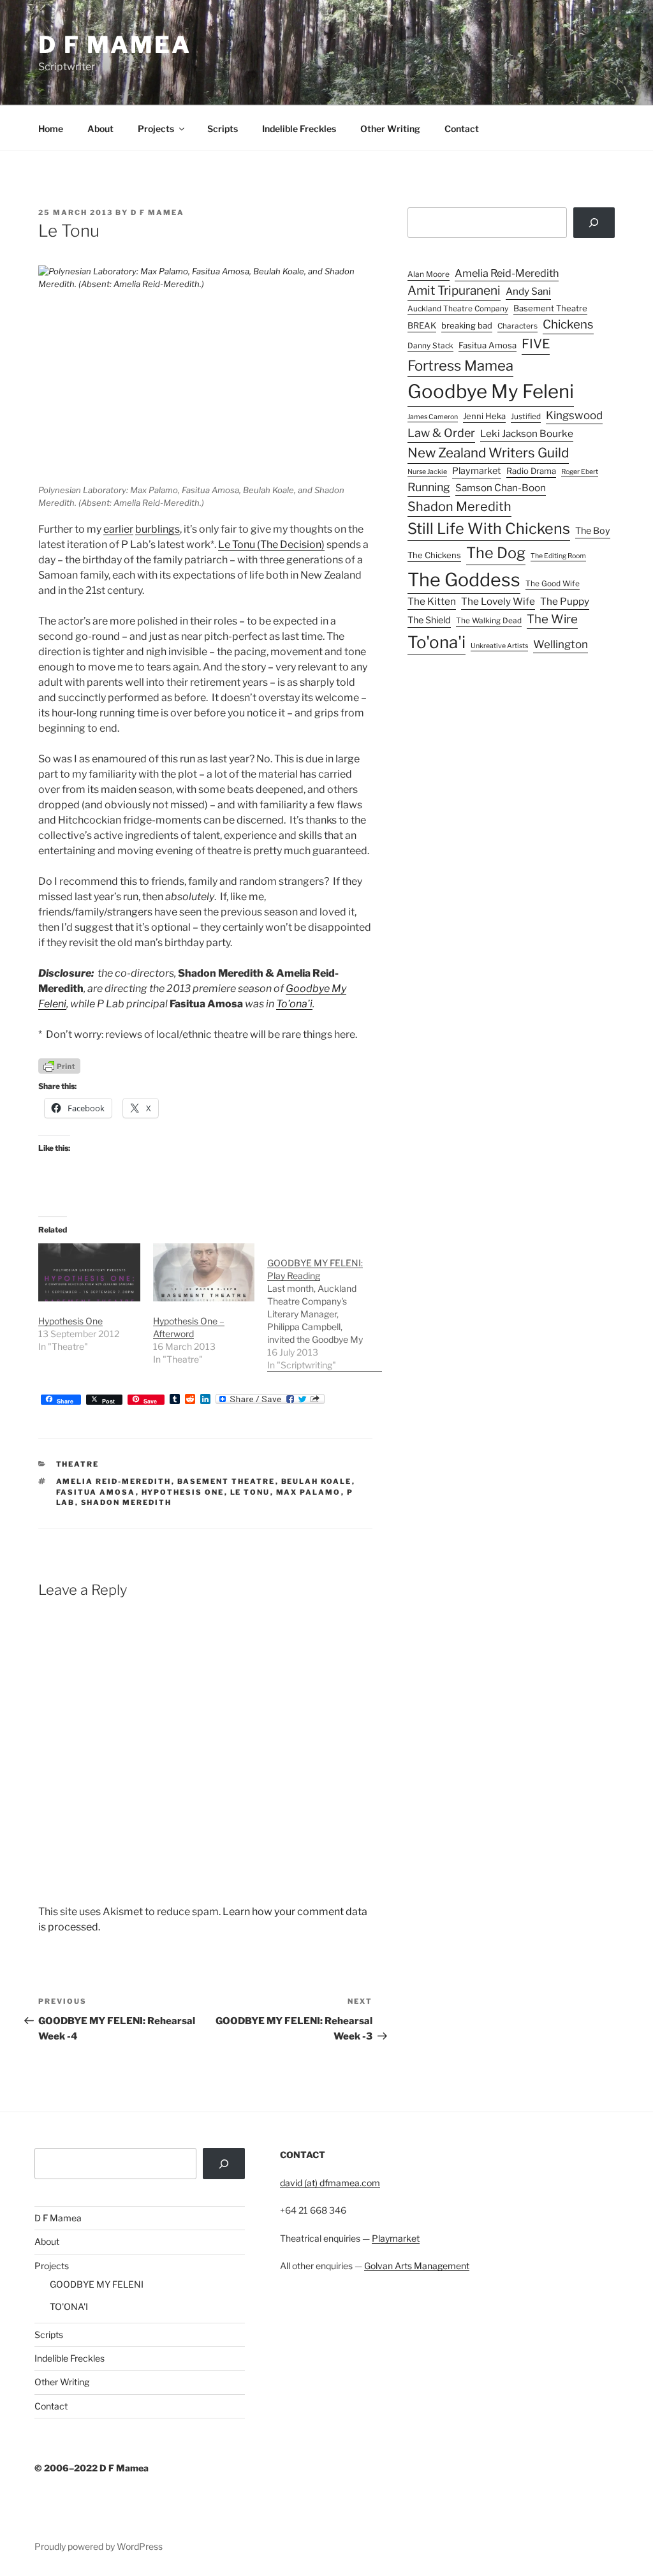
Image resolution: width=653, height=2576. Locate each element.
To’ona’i (294, 1004)
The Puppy (565, 601)
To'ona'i (437, 642)
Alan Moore (429, 274)
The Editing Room (558, 556)
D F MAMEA (115, 45)
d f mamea (158, 212)
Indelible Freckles (299, 129)
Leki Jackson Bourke (527, 433)
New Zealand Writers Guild (488, 453)
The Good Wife (553, 584)
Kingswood (574, 415)
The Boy (593, 531)
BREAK (422, 325)
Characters (517, 326)
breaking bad (467, 325)
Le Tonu (250, 1492)
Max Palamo (309, 1492)
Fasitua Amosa (96, 1492)
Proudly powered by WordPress (99, 2546)
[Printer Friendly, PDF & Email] (59, 1065)
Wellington (561, 644)
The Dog (496, 553)
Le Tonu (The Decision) (271, 544)
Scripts (223, 129)
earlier (118, 529)
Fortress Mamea (460, 366)
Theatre (78, 1464)
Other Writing (390, 129)
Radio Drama (531, 471)
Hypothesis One (70, 1321)
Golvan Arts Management (417, 2266)
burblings (158, 529)
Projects (156, 129)
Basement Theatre (226, 1481)
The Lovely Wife (498, 601)
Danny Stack (430, 346)
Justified (526, 417)
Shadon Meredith (127, 1502)
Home (51, 129)
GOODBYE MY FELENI (97, 2284)
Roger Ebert (580, 472)
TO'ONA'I (69, 2306)
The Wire (552, 619)
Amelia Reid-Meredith (114, 1481)
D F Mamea (58, 2218)
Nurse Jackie (427, 472)
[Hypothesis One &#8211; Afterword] (204, 1272)
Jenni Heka (484, 416)
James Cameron (433, 417)
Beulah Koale (317, 1481)
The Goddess (464, 580)
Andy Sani (528, 291)
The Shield (429, 620)
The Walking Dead (489, 621)
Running (429, 487)
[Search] (594, 223)
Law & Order (441, 433)
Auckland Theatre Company (458, 309)
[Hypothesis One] (89, 1272)
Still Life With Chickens (489, 529)
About (100, 129)
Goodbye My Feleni (491, 391)
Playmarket (477, 471)
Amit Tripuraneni (454, 291)
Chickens (568, 324)
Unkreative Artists (499, 646)
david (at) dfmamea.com (330, 2183)
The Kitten (432, 601)
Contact (462, 129)
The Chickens (434, 555)
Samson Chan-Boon (501, 488)
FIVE (536, 344)
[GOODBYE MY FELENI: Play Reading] (325, 1307)
